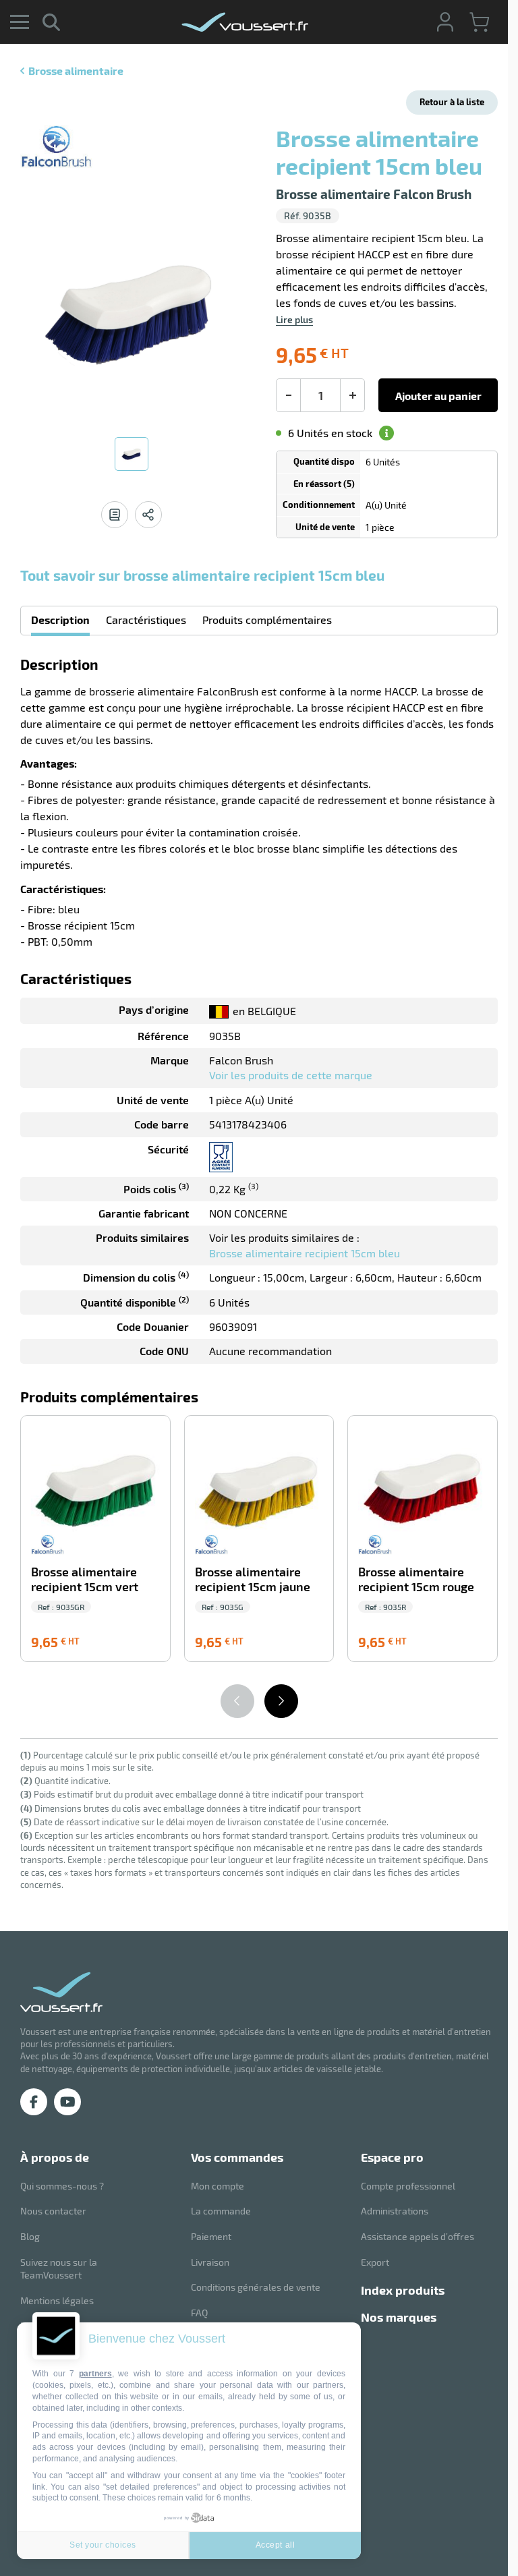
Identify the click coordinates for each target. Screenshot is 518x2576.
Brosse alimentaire (76, 70)
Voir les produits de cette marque (291, 1075)
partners (95, 2374)
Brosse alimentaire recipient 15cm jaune (253, 1579)
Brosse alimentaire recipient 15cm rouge (416, 1579)
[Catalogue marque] (115, 515)
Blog (30, 2236)
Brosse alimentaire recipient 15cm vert (85, 1579)
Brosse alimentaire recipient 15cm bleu (305, 1253)
